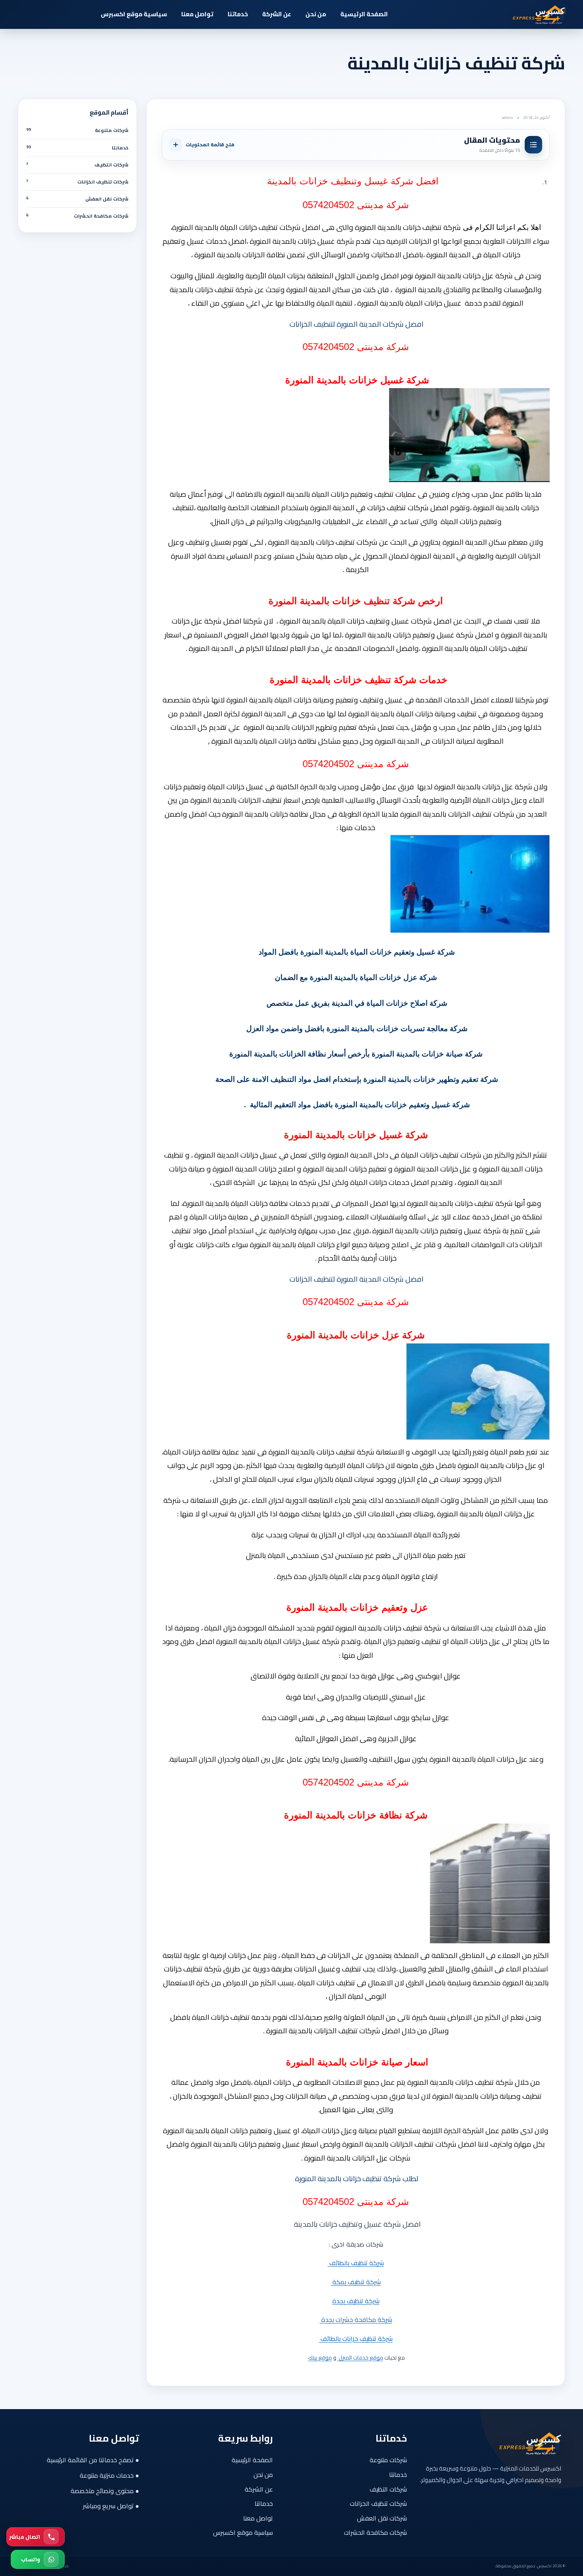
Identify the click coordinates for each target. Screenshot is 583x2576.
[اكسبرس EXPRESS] (522, 14)
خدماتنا (238, 14)
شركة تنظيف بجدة (356, 2301)
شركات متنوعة (388, 2460)
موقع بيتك (320, 2358)
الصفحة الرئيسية (364, 14)
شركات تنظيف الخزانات (378, 2503)
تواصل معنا (197, 14)
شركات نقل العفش (382, 2518)
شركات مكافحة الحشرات (375, 2532)
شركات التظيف (388, 2489)
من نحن (316, 14)
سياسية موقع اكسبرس (134, 14)
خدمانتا (398, 2475)
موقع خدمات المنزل (360, 2358)
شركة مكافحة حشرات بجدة (356, 2320)
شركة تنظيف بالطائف (356, 2263)
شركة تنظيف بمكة (356, 2282)
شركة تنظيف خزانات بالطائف (356, 2339)
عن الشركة (277, 14)
